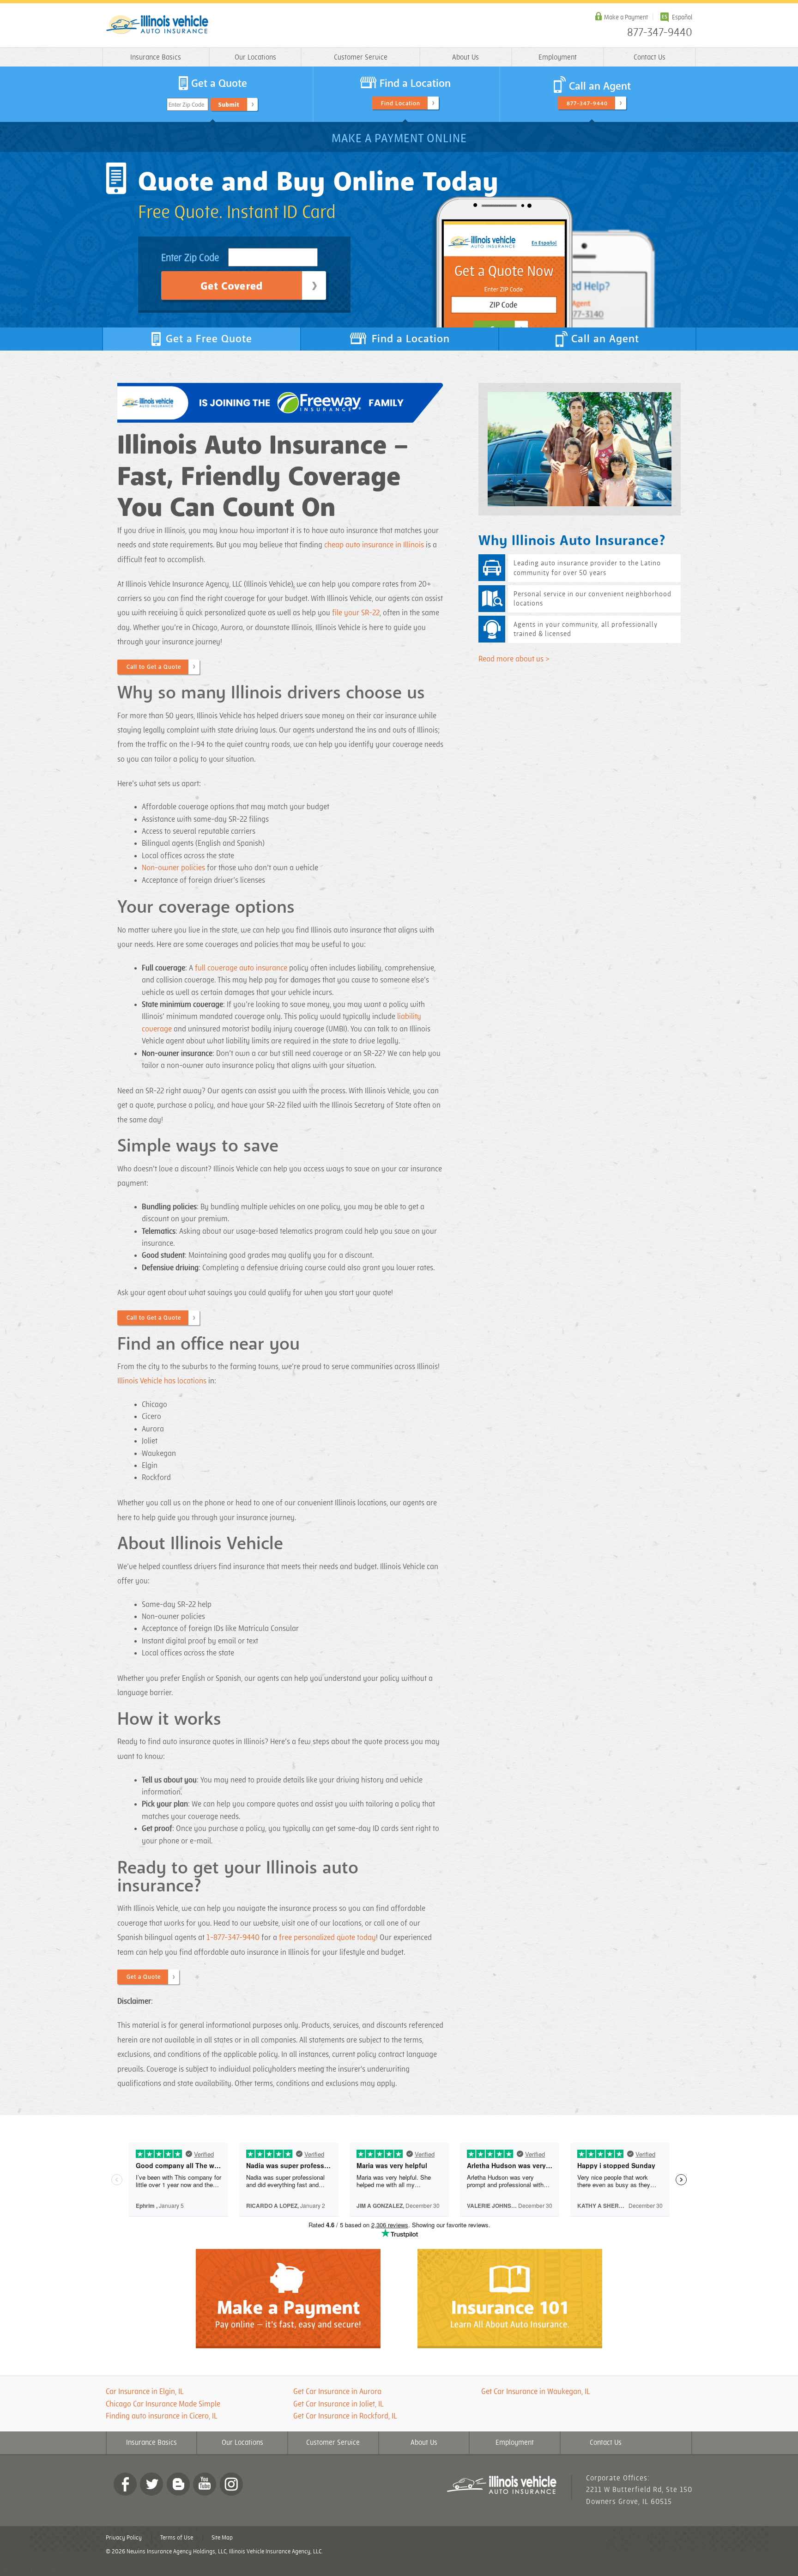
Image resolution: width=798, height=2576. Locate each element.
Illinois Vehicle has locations (162, 1381)
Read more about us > (514, 659)
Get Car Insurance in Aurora (337, 2392)
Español (682, 17)
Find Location (401, 103)
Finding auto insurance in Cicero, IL (162, 2416)
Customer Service (361, 58)
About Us (465, 58)
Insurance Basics (156, 58)
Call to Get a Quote (154, 667)
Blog (178, 2484)
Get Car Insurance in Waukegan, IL (535, 2392)
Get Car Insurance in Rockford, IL (345, 2416)
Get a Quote (144, 1977)
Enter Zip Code (186, 105)
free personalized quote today (327, 1938)
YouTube (205, 2484)
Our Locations (255, 58)
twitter (151, 2484)
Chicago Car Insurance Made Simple (163, 2404)
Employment (558, 58)
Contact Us (650, 58)
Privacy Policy (124, 2538)
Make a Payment (626, 17)
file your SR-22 (356, 613)
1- (210, 1938)
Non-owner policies (173, 868)
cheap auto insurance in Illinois (374, 545)
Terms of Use (177, 2538)
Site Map (222, 2538)
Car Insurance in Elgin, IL (145, 2392)
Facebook (125, 2484)
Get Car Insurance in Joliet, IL (338, 2404)
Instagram (231, 2484)
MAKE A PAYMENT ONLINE (399, 139)
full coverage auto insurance (241, 968)
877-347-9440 (660, 33)
